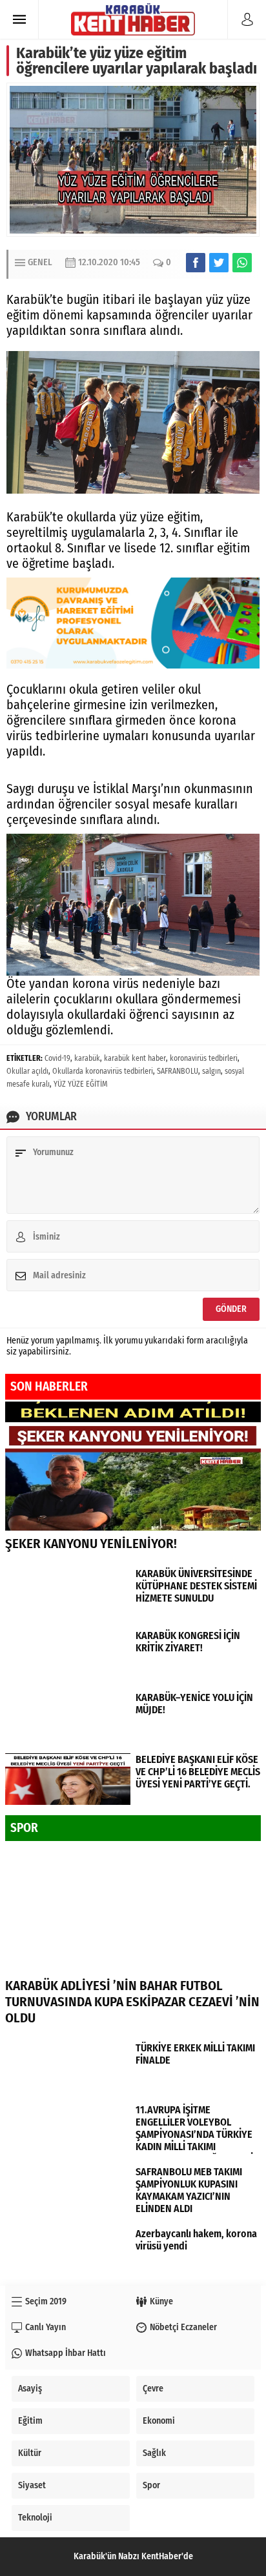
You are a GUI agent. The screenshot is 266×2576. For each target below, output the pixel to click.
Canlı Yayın (46, 2327)
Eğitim (30, 2421)
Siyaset (32, 2485)
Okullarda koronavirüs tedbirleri (103, 1071)
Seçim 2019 (46, 2301)
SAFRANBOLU (178, 1071)
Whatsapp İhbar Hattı (66, 2353)
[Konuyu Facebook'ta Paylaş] (196, 263)
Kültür (30, 2453)
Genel (40, 262)
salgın (211, 1071)
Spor (151, 2485)
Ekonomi (159, 2421)
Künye (161, 2301)
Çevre (153, 2389)
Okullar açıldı (27, 1071)
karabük (87, 1058)
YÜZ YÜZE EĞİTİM (81, 1084)
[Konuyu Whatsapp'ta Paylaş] (242, 263)
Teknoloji (35, 2518)
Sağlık (154, 2453)
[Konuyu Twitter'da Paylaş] (219, 263)
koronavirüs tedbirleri (204, 1058)
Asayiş (30, 2389)
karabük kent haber (135, 1058)
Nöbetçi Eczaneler (183, 2327)
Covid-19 (57, 1058)
